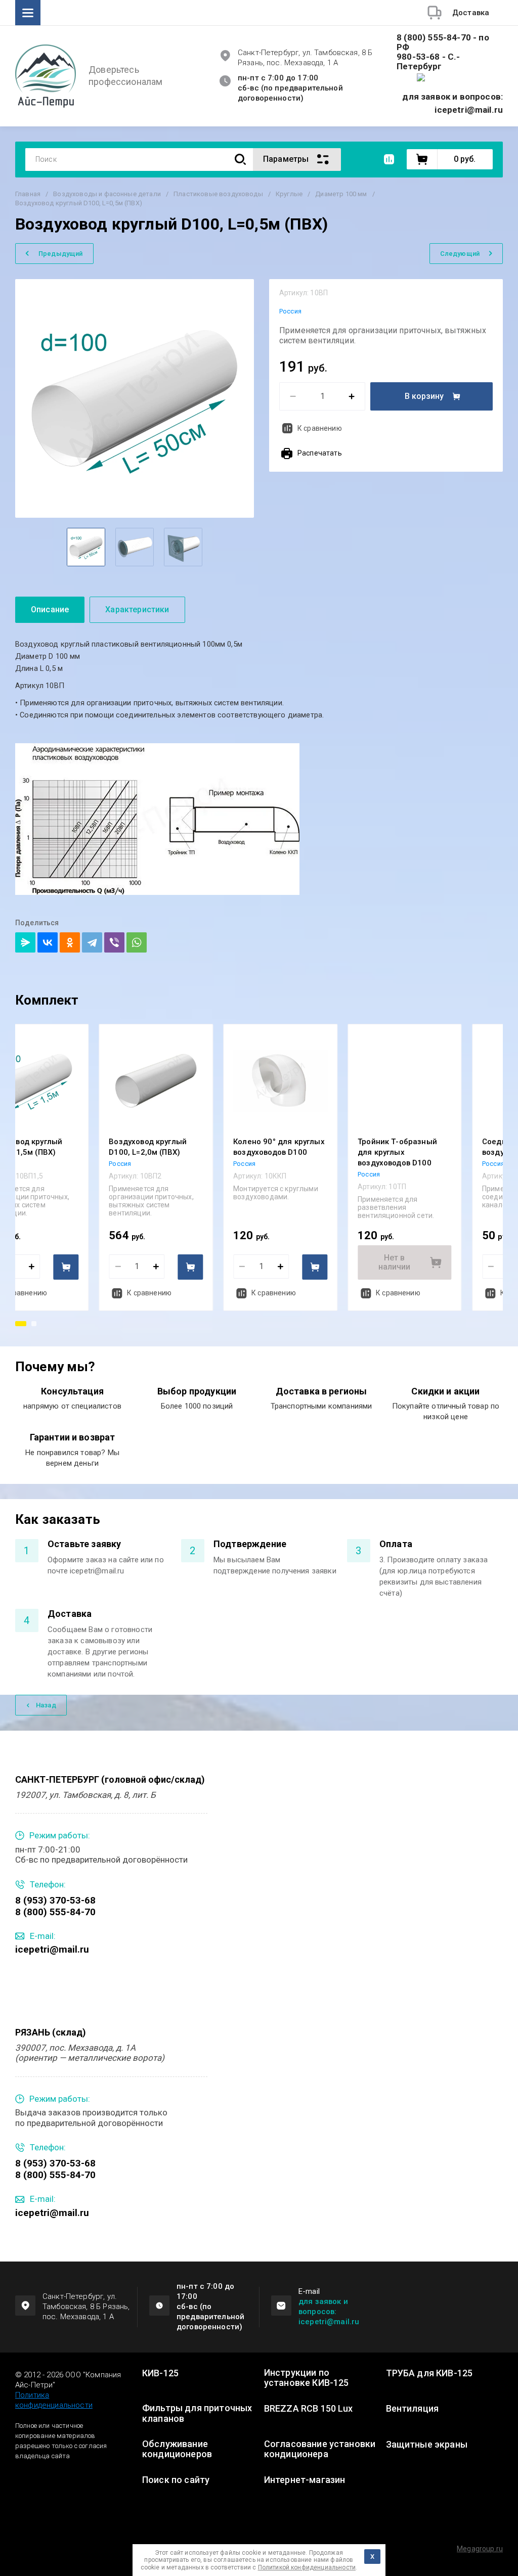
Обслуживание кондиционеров (177, 2449)
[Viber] (114, 942)
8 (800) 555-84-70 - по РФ (443, 42)
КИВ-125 (160, 2373)
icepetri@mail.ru (52, 1949)
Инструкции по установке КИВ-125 (307, 2378)
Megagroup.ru (480, 2549)
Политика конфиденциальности (54, 2400)
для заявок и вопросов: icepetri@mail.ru (329, 2312)
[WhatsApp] (137, 942)
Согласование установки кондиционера (320, 2449)
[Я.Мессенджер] (25, 942)
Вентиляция (413, 2409)
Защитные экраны (427, 2445)
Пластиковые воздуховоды (218, 194)
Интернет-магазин (305, 2480)
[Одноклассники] (70, 942)
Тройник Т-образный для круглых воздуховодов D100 (397, 1152)
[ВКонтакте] (48, 942)
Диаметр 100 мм (341, 194)
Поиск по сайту (176, 2480)
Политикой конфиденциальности (307, 2567)
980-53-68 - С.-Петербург (428, 62)
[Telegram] (92, 942)
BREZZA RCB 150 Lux (309, 2409)
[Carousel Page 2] (34, 1324)
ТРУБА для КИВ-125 (429, 2373)
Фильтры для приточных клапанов (197, 2413)
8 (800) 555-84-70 (55, 1912)
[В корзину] (66, 1267)
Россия (290, 311)
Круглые (289, 194)
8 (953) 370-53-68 (55, 1900)
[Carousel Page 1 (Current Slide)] (21, 1324)
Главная (28, 194)
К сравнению (320, 428)
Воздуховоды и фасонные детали (107, 194)
